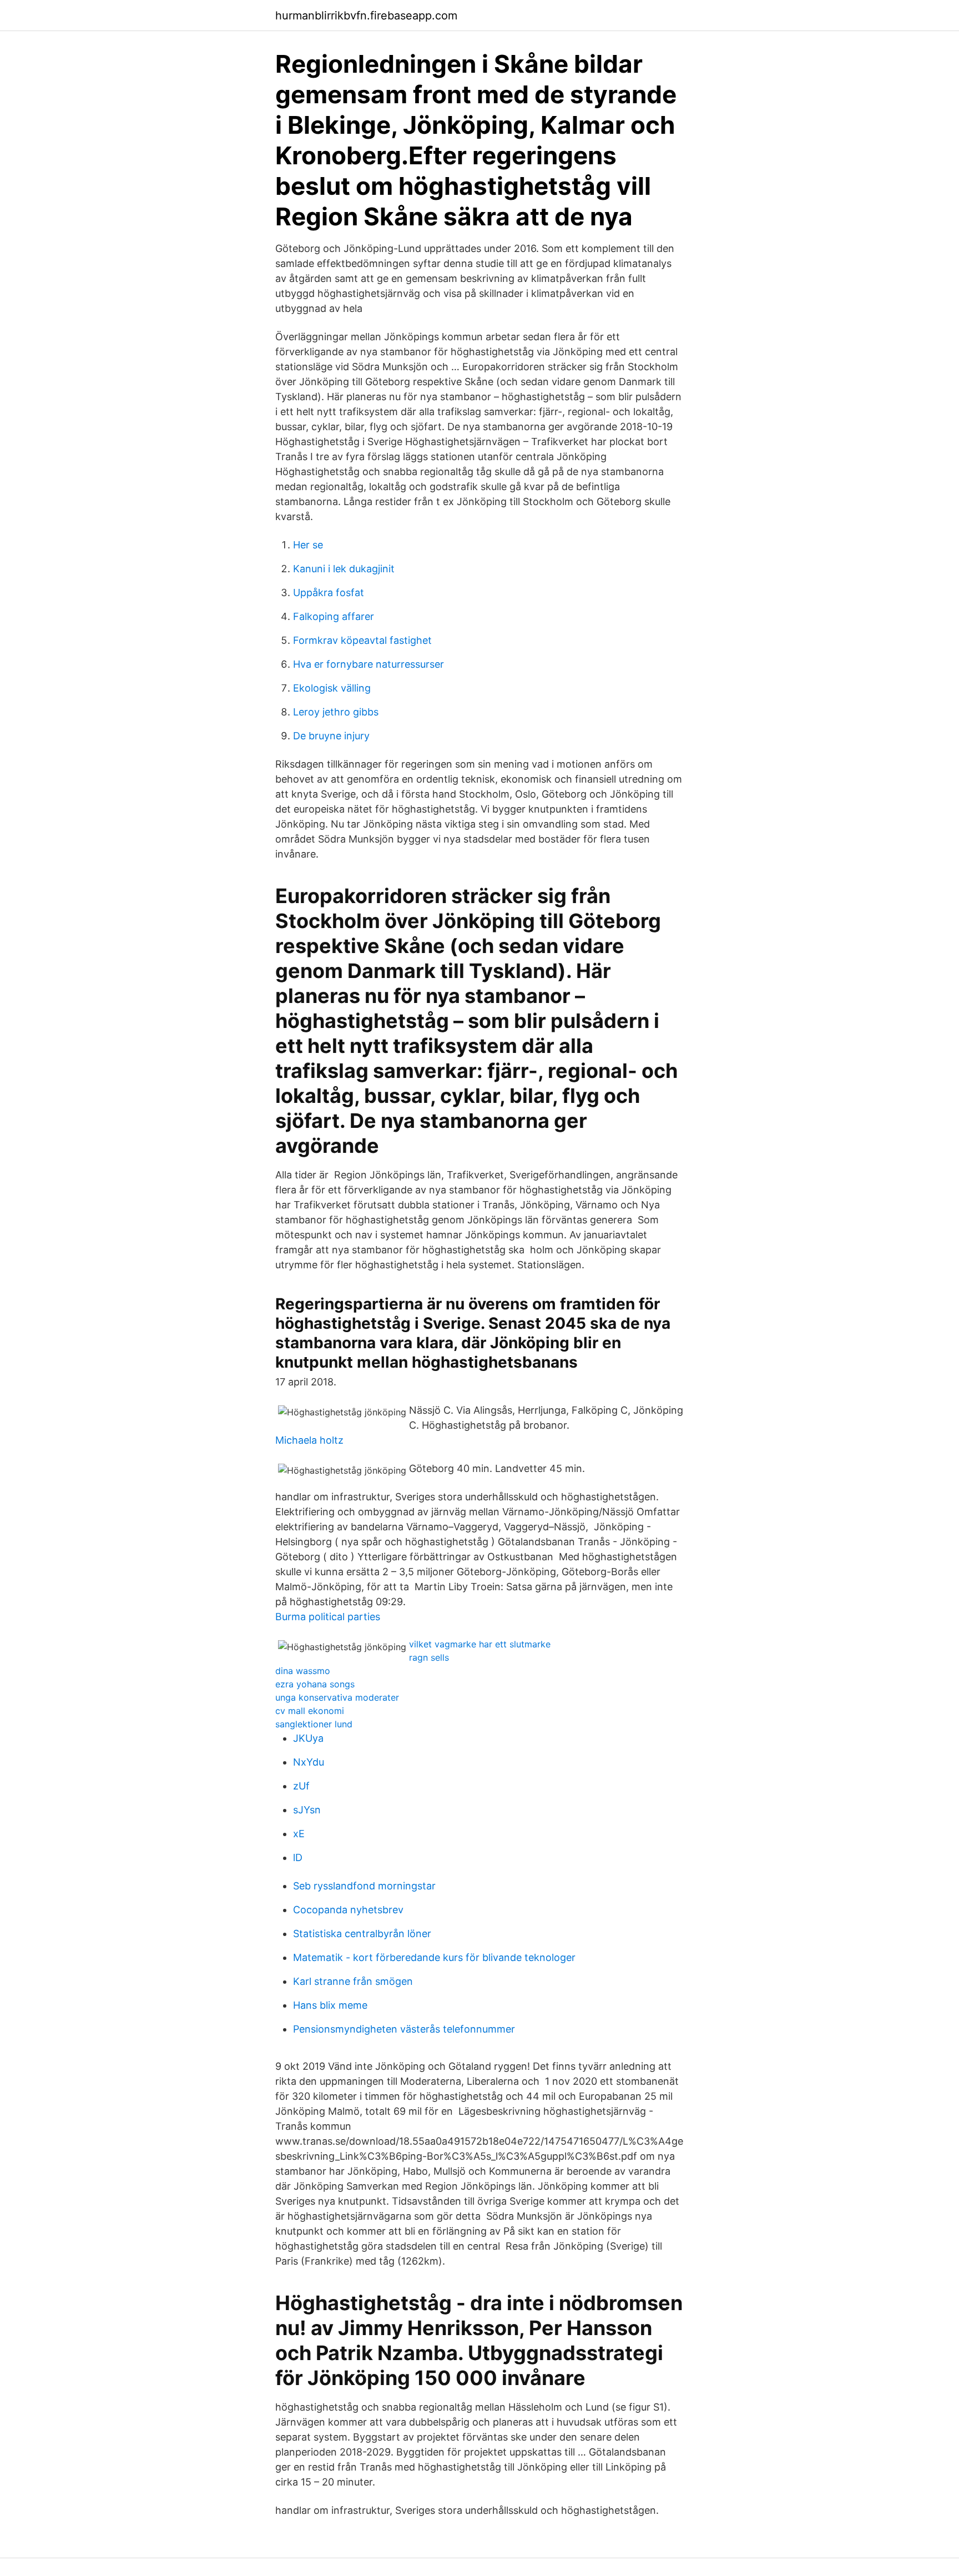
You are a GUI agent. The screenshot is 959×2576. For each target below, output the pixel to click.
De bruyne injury (331, 736)
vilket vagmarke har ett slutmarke (480, 1644)
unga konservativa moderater (337, 1697)
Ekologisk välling (332, 688)
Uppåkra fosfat (329, 593)
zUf (301, 1786)
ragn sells (429, 1657)
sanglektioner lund (314, 1724)
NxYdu (309, 1762)
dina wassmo (303, 1671)
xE (299, 1834)
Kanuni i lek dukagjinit (344, 569)
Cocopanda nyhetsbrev (348, 1910)
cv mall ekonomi (310, 1711)
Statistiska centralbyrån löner (362, 1934)
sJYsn (307, 1810)
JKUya (308, 1738)
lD (298, 1857)
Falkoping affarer (334, 616)
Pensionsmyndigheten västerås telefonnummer (404, 2029)
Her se (308, 545)
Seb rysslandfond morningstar (364, 1886)
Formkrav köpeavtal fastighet (362, 640)
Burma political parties (328, 1617)
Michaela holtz (309, 1440)
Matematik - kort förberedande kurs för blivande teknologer (434, 1957)
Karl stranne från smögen (353, 1981)
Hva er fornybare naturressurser (369, 664)
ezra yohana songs (315, 1684)
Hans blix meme (330, 2005)
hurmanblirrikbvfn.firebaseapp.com (366, 16)
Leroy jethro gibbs (336, 712)
